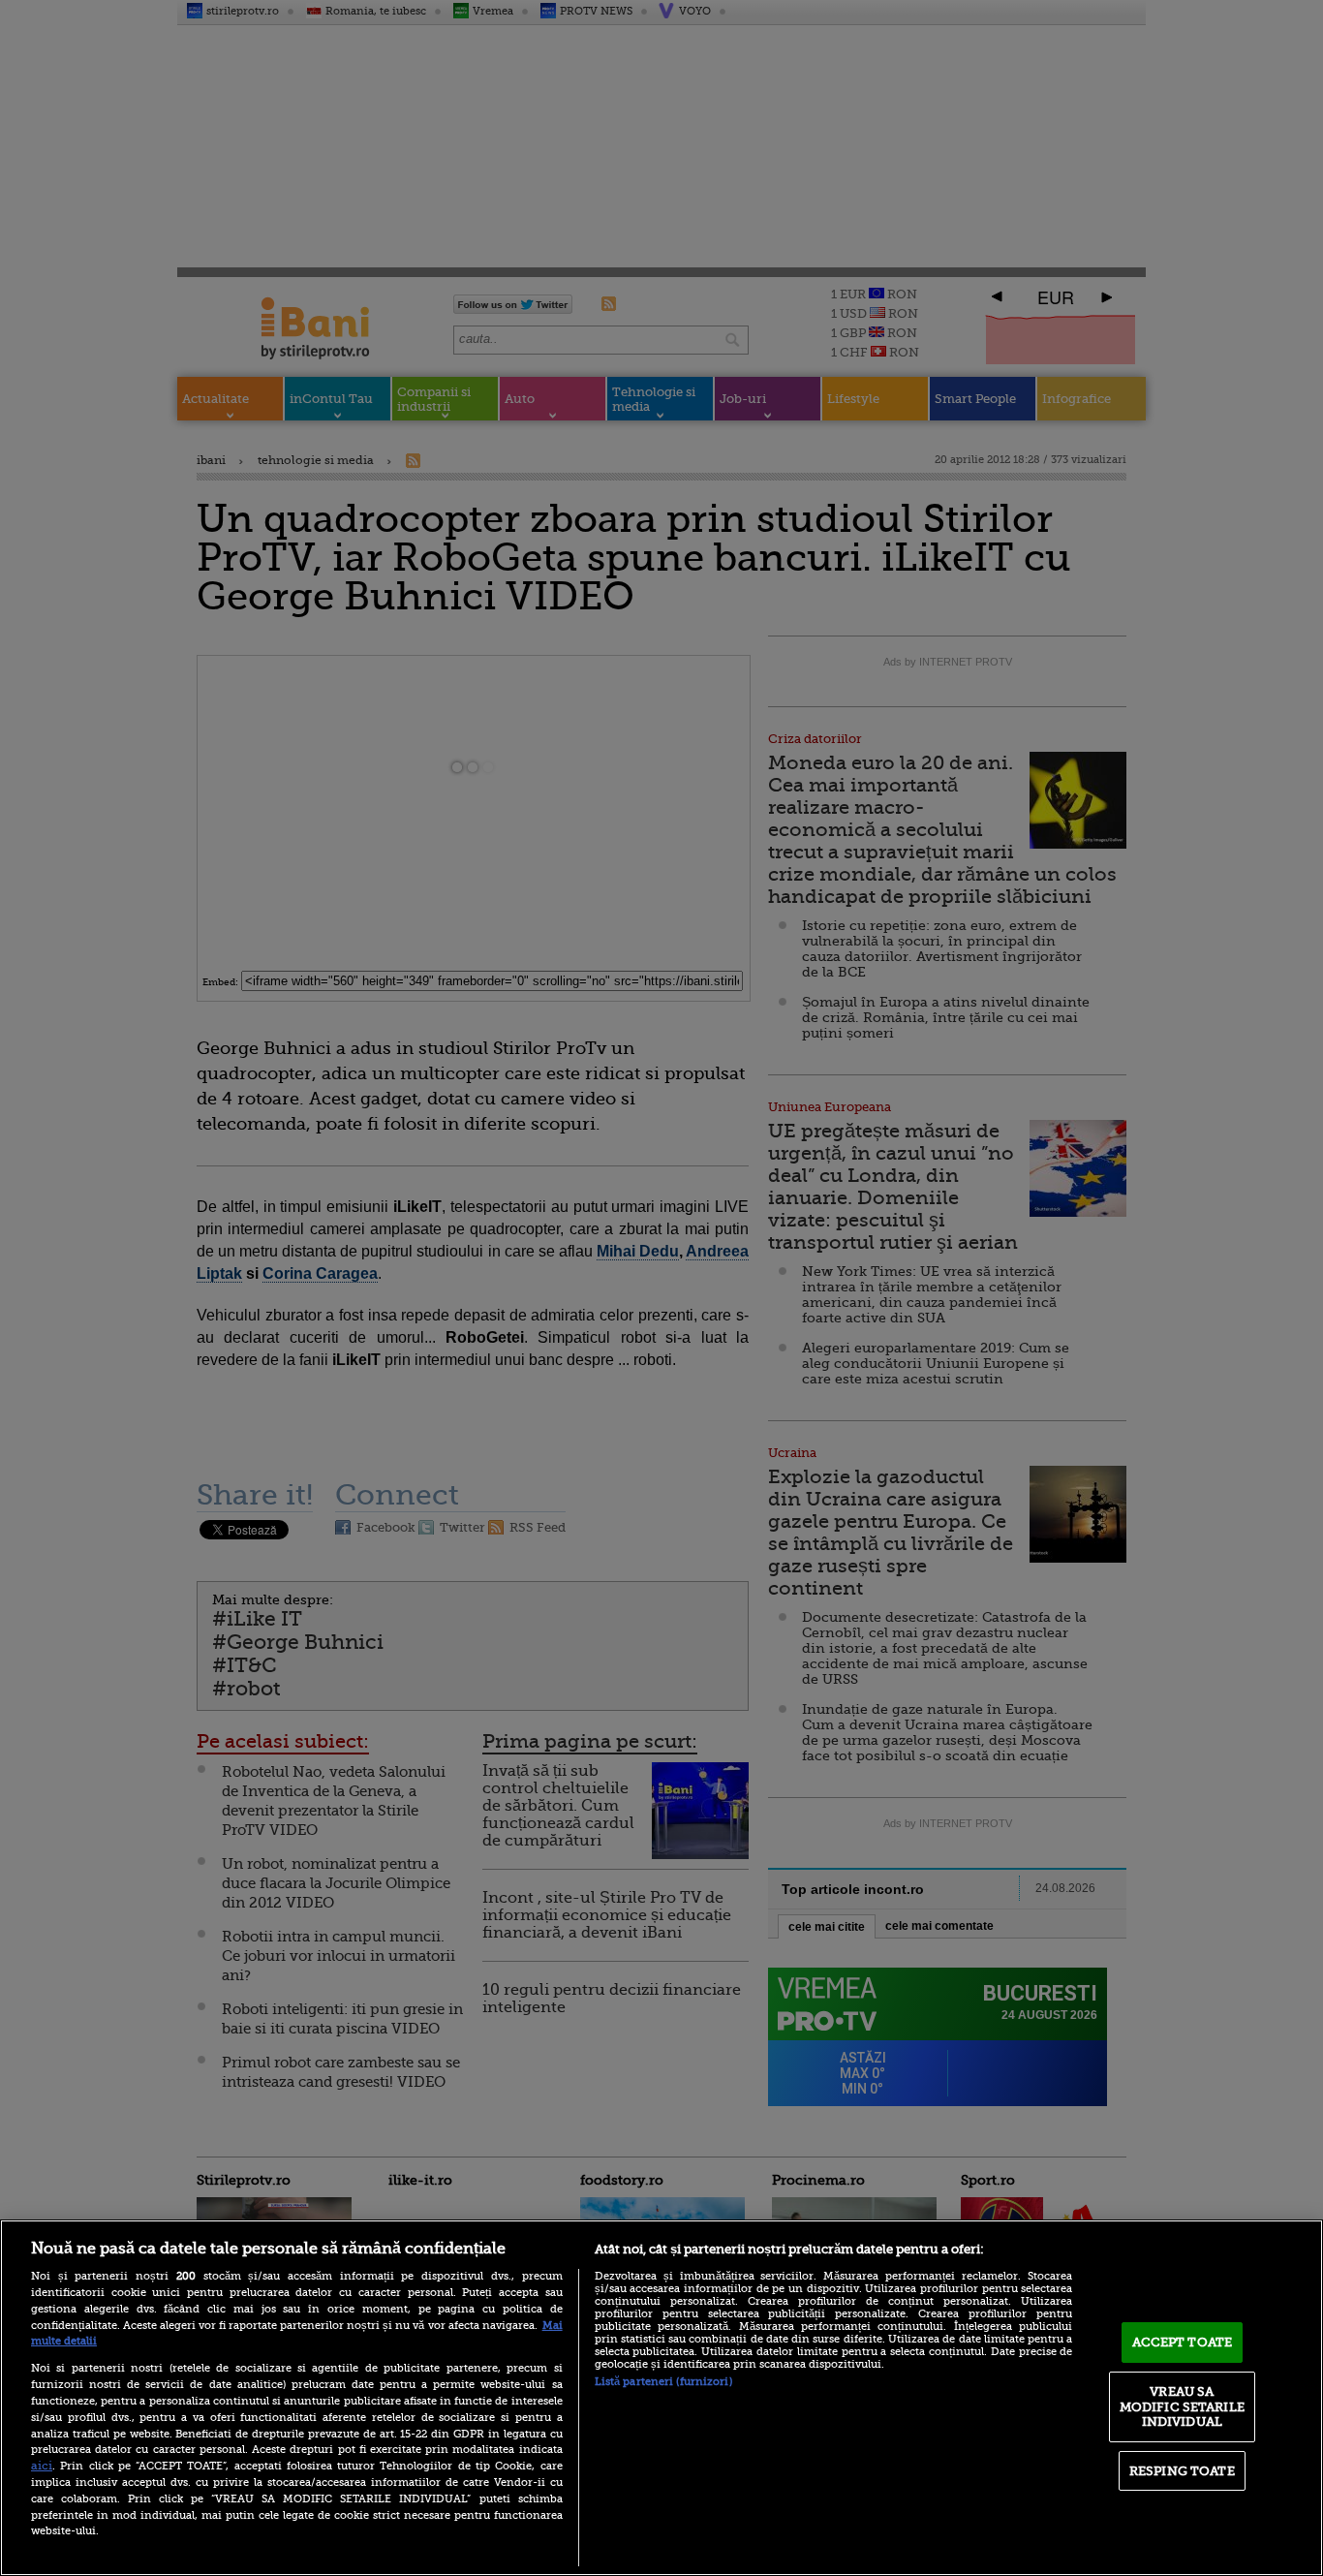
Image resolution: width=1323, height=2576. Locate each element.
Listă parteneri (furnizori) (663, 2382)
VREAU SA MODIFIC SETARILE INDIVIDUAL (1182, 2406)
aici (42, 2466)
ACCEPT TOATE (1183, 2342)
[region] (661, 2398)
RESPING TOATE (1182, 2471)
